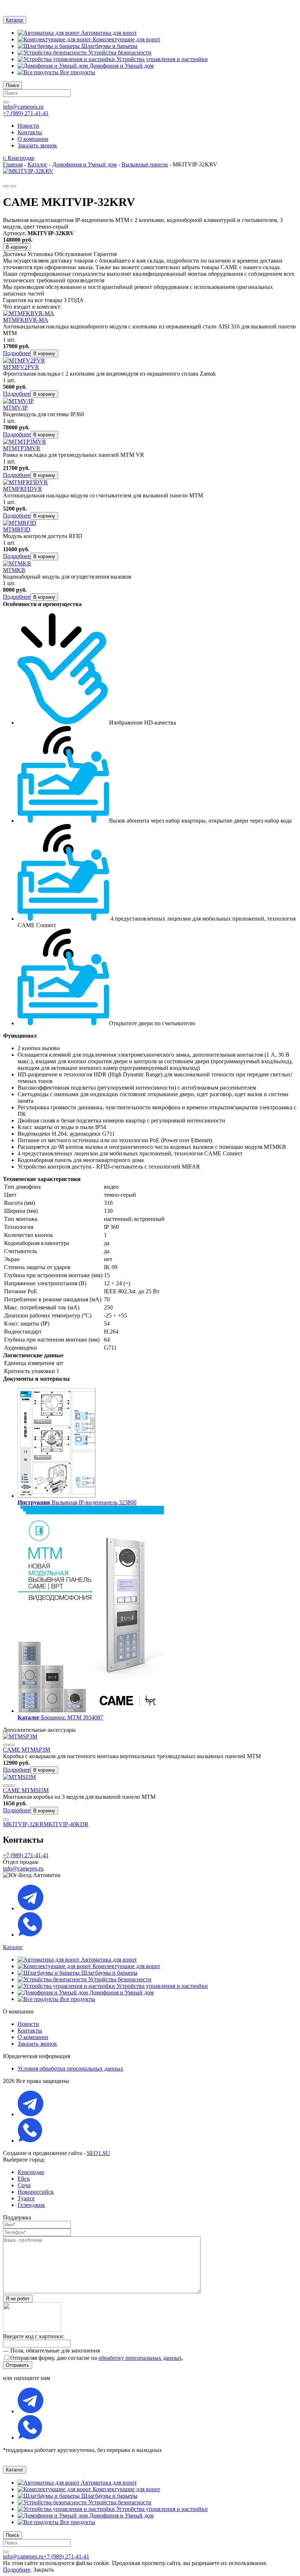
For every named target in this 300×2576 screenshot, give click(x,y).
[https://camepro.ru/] (150, 6)
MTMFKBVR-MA (26, 320)
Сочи (24, 2185)
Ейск (24, 2179)
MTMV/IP (15, 408)
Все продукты (77, 72)
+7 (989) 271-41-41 (26, 113)
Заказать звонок (37, 2044)
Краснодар (31, 2172)
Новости (28, 2024)
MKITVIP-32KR (23, 1824)
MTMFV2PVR (21, 367)
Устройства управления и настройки (161, 59)
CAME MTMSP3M (27, 1750)
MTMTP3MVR (22, 448)
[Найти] (6, 102)
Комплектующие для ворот (126, 39)
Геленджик (31, 2205)
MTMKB (14, 570)
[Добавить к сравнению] (12, 1745)
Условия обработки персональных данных (70, 2069)
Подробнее (17, 353)
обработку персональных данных (140, 2358)
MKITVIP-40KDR (66, 1824)
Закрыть (44, 2570)
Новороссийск (36, 2192)
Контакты (30, 2030)
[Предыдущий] (6, 186)
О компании (33, 2037)
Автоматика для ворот (108, 33)
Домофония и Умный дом (121, 66)
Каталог (15, 20)
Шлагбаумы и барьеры (109, 46)
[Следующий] (13, 186)
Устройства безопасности (119, 52)
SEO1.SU (98, 2153)
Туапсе (26, 2198)
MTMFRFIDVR (22, 489)
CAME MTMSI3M (26, 1790)
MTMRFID (17, 529)
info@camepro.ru (23, 107)
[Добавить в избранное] (6, 1745)
